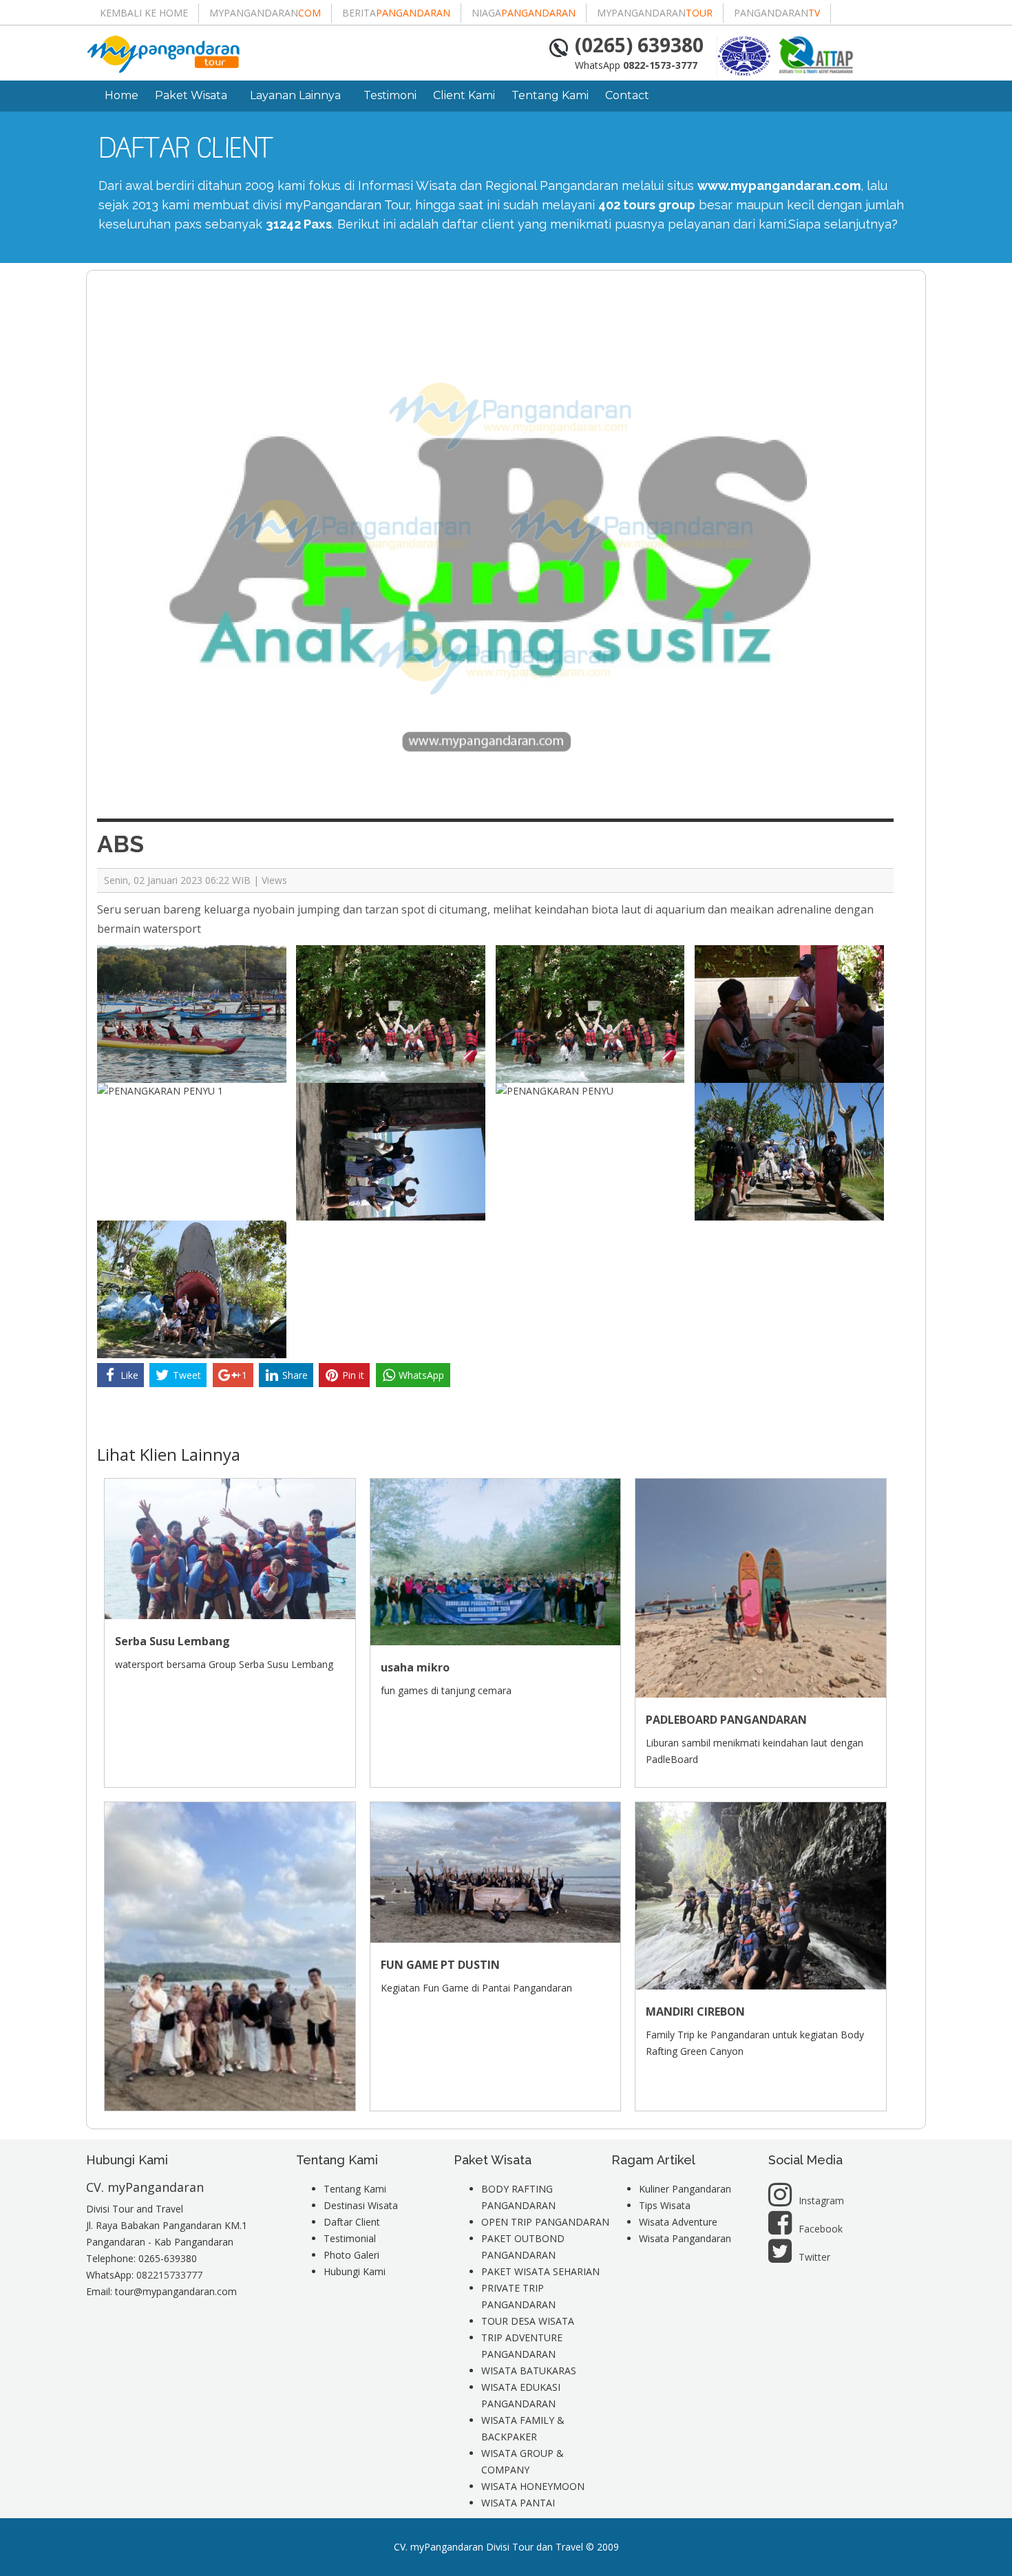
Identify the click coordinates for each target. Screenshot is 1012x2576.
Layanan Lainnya (295, 95)
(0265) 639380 (639, 45)
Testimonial (350, 2238)
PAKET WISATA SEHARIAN (540, 2271)
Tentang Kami (550, 95)
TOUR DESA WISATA (528, 2321)
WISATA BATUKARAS (529, 2371)
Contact (627, 95)
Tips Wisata (665, 2205)
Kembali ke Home (144, 13)
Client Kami (464, 95)
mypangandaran (265, 13)
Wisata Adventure (678, 2222)
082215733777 (169, 2275)
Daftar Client (352, 2222)
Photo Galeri (351, 2255)
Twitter (814, 2257)
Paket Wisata (191, 95)
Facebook (821, 2229)
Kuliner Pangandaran (685, 2189)
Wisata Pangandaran (685, 2238)
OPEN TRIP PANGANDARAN (545, 2222)
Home (122, 95)
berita (396, 13)
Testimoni (390, 95)
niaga (524, 13)
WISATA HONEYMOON (533, 2486)
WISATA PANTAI (518, 2503)
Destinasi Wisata (361, 2205)
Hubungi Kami (355, 2271)
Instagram (821, 2200)
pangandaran (777, 13)
